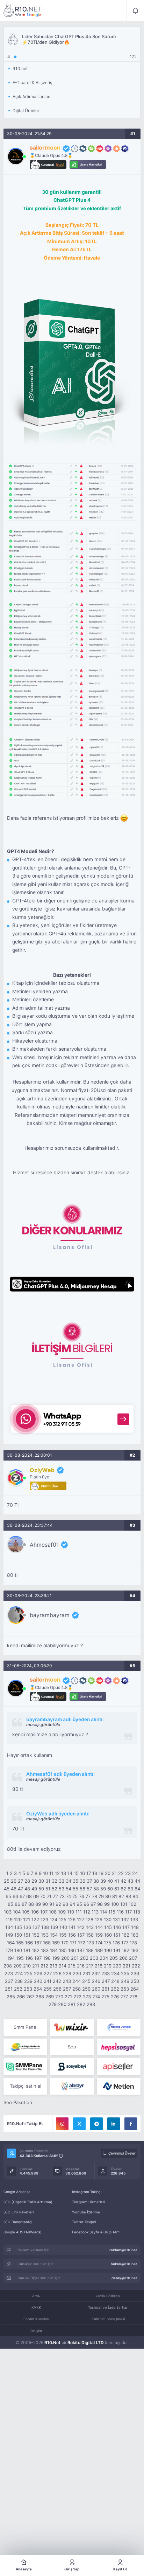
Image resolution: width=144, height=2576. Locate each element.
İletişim (36, 2330)
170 (65, 1943)
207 (133, 1958)
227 (48, 1973)
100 (115, 1904)
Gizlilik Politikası (108, 2296)
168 (47, 1943)
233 (106, 1973)
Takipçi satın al (26, 2086)
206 (123, 1958)
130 (108, 1919)
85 (10, 1904)
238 (19, 1981)
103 (8, 1912)
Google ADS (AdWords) (23, 2232)
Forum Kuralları (36, 2319)
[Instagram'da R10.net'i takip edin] (62, 2124)
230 (77, 1973)
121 (27, 1919)
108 (53, 1912)
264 (135, 1989)
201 (75, 1958)
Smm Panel (26, 2027)
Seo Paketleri (18, 2102)
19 (101, 1873)
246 (96, 1981)
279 (53, 2004)
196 (29, 1958)
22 (121, 1873)
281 (72, 2004)
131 (116, 1919)
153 (45, 1935)
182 (36, 1950)
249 (125, 1981)
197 (38, 1958)
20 (108, 1873)
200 (65, 1958)
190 (108, 1950)
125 (63, 1919)
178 (133, 1943)
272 (77, 1997)
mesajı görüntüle (43, 1725)
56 (82, 1889)
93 (65, 1904)
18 (95, 1873)
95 (79, 1904)
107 (44, 1912)
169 (56, 1943)
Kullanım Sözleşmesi (108, 2319)
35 (75, 1881)
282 (81, 2004)
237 (9, 1981)
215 (72, 1966)
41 (117, 1881)
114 (103, 1912)
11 (51, 1873)
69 (36, 1896)
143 (90, 1927)
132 (125, 1919)
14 (70, 1873)
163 (135, 1935)
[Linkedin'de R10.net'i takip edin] (114, 2124)
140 (63, 1927)
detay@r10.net (124, 2278)
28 (27, 1881)
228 (57, 1973)
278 (133, 1997)
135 (18, 1927)
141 (72, 1927)
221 (127, 1966)
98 (100, 1904)
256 (57, 1989)
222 (136, 1966)
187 (81, 1950)
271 (68, 1997)
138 (45, 1927)
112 (87, 1912)
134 (9, 1927)
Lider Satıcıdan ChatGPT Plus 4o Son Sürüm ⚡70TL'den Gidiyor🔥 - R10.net (23, 11)
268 (40, 1997)
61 (117, 1889)
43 (130, 1881)
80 (108, 1896)
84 (135, 1896)
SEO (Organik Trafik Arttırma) (28, 2202)
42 (123, 1881)
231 (86, 1973)
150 (18, 1935)
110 (71, 1912)
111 (79, 1912)
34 (69, 1881)
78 (95, 1896)
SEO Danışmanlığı (18, 2222)
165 (20, 1943)
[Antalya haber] (25, 2047)
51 (48, 1889)
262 (115, 1989)
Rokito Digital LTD (86, 2343)
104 (17, 1912)
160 (108, 1935)
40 (110, 1881)
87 (24, 1904)
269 (50, 1997)
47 (20, 1889)
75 (75, 1896)
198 (47, 1958)
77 (88, 1896)
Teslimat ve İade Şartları (108, 2307)
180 (18, 1950)
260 (96, 1989)
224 (19, 1973)
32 (55, 1881)
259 (86, 1989)
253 (28, 1989)
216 (81, 1966)
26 (14, 1881)
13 (64, 1873)
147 (126, 1927)
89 (38, 1904)
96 (86, 1904)
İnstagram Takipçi (87, 2192)
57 (89, 1889)
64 (137, 1889)
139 (54, 1927)
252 (18, 1989)
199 (56, 1958)
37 (89, 1881)
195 (20, 1958)
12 (57, 1873)
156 (72, 1935)
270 (59, 1997)
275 (105, 1997)
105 (26, 1912)
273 (87, 1997)
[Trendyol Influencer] (72, 2027)
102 (132, 1904)
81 (115, 1896)
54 (69, 1889)
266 (21, 1997)
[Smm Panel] (119, 2047)
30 (41, 1881)
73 (62, 1896)
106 (35, 1912)
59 (103, 1889)
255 (48, 1989)
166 (29, 1943)
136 (27, 1927)
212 (44, 1966)
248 (115, 1981)
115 (112, 1912)
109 (62, 1912)
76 (82, 1896)
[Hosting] (119, 2027)
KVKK (36, 2307)
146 (117, 1927)
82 (121, 1896)
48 (27, 1889)
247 (106, 1981)
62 (123, 1889)
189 (99, 1950)
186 (72, 1950)
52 (55, 1889)
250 (135, 1981)
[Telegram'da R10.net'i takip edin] (96, 2124)
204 (104, 1958)
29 (34, 1881)
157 (81, 1935)
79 (101, 1896)
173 (90, 1943)
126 (72, 1919)
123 (44, 1919)
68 (29, 1896)
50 (41, 1889)
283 (91, 2004)
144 (99, 1927)
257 (67, 1989)
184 (54, 1950)
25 (7, 1881)
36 (82, 1881)
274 (96, 1997)
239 (28, 1981)
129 (99, 1919)
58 (96, 1889)
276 (115, 1997)
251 (9, 1989)
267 (30, 1997)
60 (110, 1889)
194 (11, 1958)
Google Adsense (17, 2192)
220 (117, 1966)
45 (7, 1889)
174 (99, 1943)
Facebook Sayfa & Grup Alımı (96, 2232)
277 (124, 1997)
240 (38, 1981)
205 (114, 1958)
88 (31, 1904)
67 (22, 1896)
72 (55, 1896)
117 (128, 1912)
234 (115, 1973)
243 (67, 1981)
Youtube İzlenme (86, 2212)
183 (45, 1950)
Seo (72, 2047)
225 (28, 1973)
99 (107, 1904)
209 (17, 1966)
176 (116, 1943)
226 (38, 1973)
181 (27, 1950)
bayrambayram (50, 1615)
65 (8, 1896)
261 (106, 1989)
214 (63, 1966)
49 (34, 1889)
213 (53, 1966)
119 (9, 1919)
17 (89, 1873)
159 (99, 1935)
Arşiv (36, 2296)
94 (72, 1904)
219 (108, 1966)
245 (86, 1981)
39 (103, 1881)
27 (20, 1881)
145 (108, 1927)
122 (35, 1919)
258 (77, 1989)
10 (45, 1873)
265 (11, 1997)
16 (82, 1873)
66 (15, 1896)
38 (96, 1881)
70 (43, 1896)
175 (107, 1943)
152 (36, 1935)
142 (81, 1927)
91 (52, 1904)
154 (54, 1935)
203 (94, 1958)
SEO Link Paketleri (19, 2212)
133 (134, 1919)
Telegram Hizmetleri (88, 2202)
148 (135, 1927)
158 (90, 1935)
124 (53, 1919)
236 (135, 1973)
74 (69, 1896)
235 (125, 1973)
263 (125, 1989)
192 (125, 1950)
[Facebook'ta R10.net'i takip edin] (131, 2124)
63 (130, 1889)
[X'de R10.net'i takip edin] (79, 2124)
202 (84, 1958)
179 (9, 1950)
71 (49, 1896)
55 (75, 1889)
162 (125, 1935)
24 (135, 1873)
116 (120, 1912)
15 (76, 1873)
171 (73, 1943)
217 (90, 1966)
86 (17, 1904)
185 (63, 1950)
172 (82, 1943)
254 (38, 1989)
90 (45, 1904)
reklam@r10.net (123, 2250)
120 (18, 1919)
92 (58, 1904)
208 (8, 1966)
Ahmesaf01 (44, 1545)
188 (90, 1950)
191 (117, 1950)
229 (67, 1973)
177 (125, 1943)
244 (77, 1981)
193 (135, 1950)
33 (62, 1881)
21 (114, 1873)
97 (93, 1904)
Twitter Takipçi (84, 2222)
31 (48, 1881)
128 (89, 1919)
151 (27, 1935)
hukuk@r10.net (124, 2264)
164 (11, 1943)
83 (128, 1896)
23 (128, 1873)
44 (137, 1881)
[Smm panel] (25, 2067)
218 (99, 1966)
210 (27, 1966)
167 (38, 1943)
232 (96, 1973)
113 (95, 1912)
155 (63, 1935)
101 (124, 1904)
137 (36, 1927)
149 (9, 1935)
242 (57, 1981)
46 (14, 1889)
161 (117, 1935)
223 (9, 1973)
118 (137, 1912)
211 (36, 1966)
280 (62, 2004)
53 (62, 1889)
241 (48, 1981)
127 (81, 1919)
